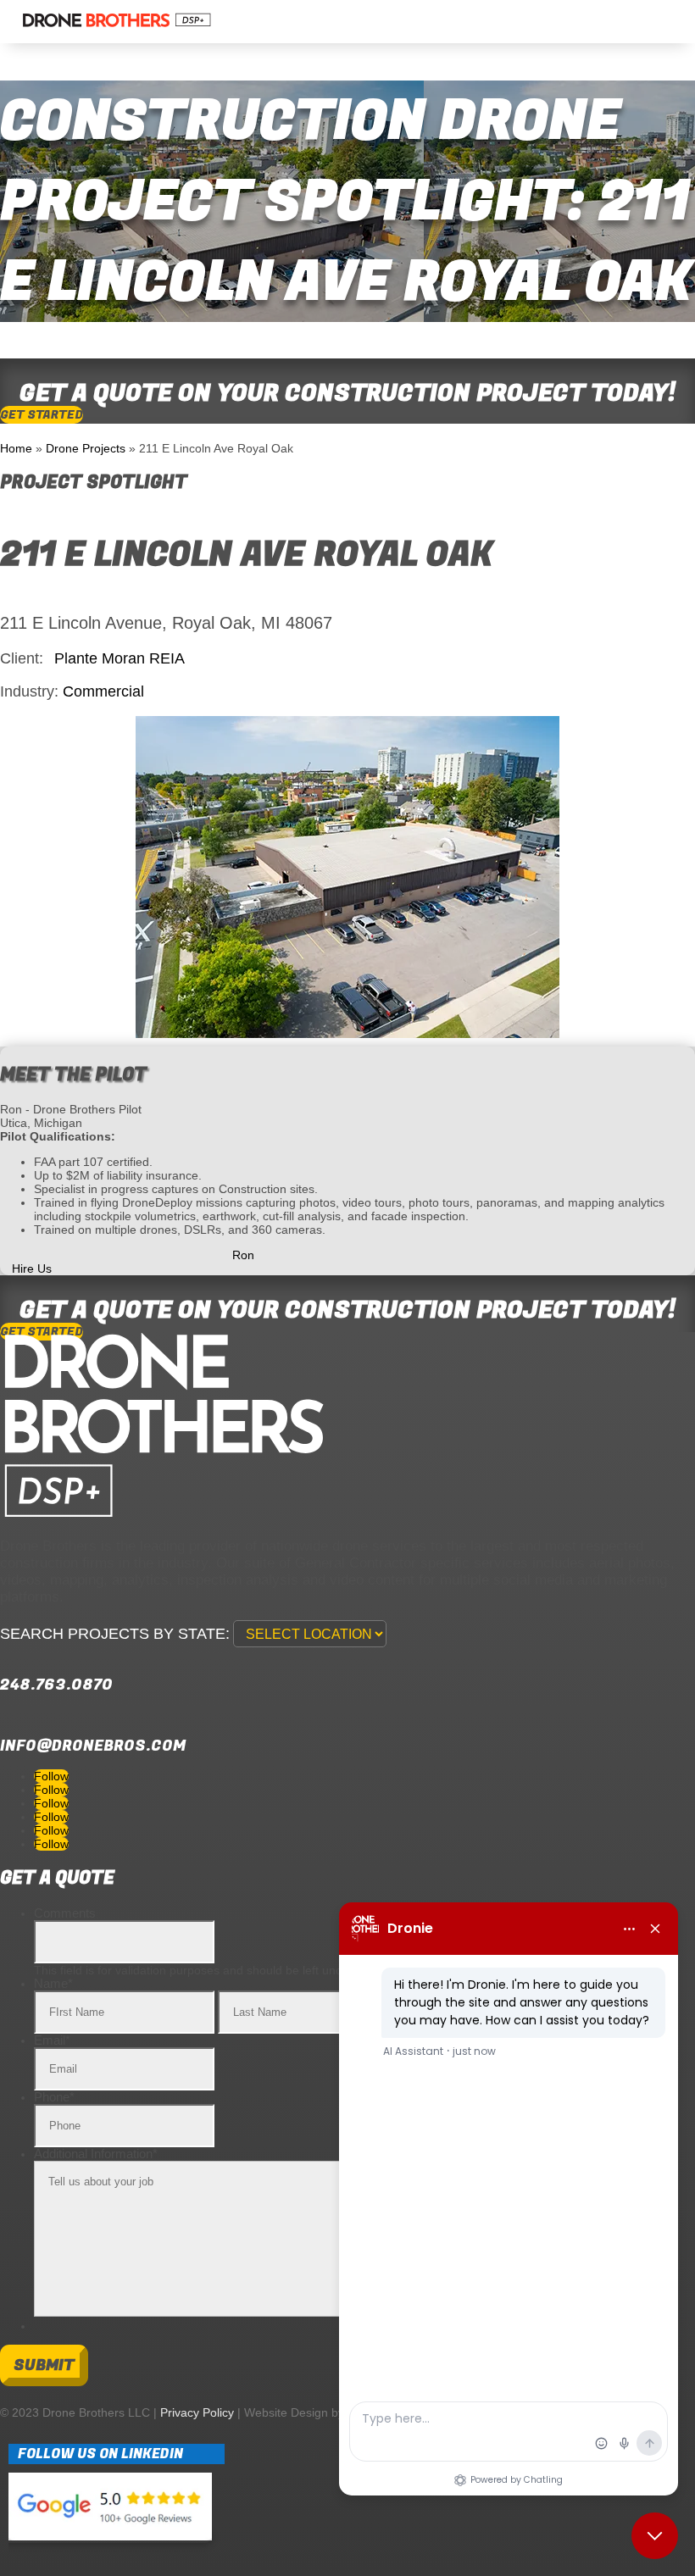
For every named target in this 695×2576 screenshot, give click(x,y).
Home (16, 448)
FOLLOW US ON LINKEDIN (100, 2454)
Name (53, 1983)
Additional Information (96, 2154)
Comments (65, 1913)
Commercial (103, 691)
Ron (243, 1255)
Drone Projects (86, 448)
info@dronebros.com (93, 1746)
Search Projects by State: (115, 1634)
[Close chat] (655, 2536)
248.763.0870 (56, 1685)
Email (52, 2040)
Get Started (42, 415)
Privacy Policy (197, 2412)
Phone (54, 2097)
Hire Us (32, 1269)
